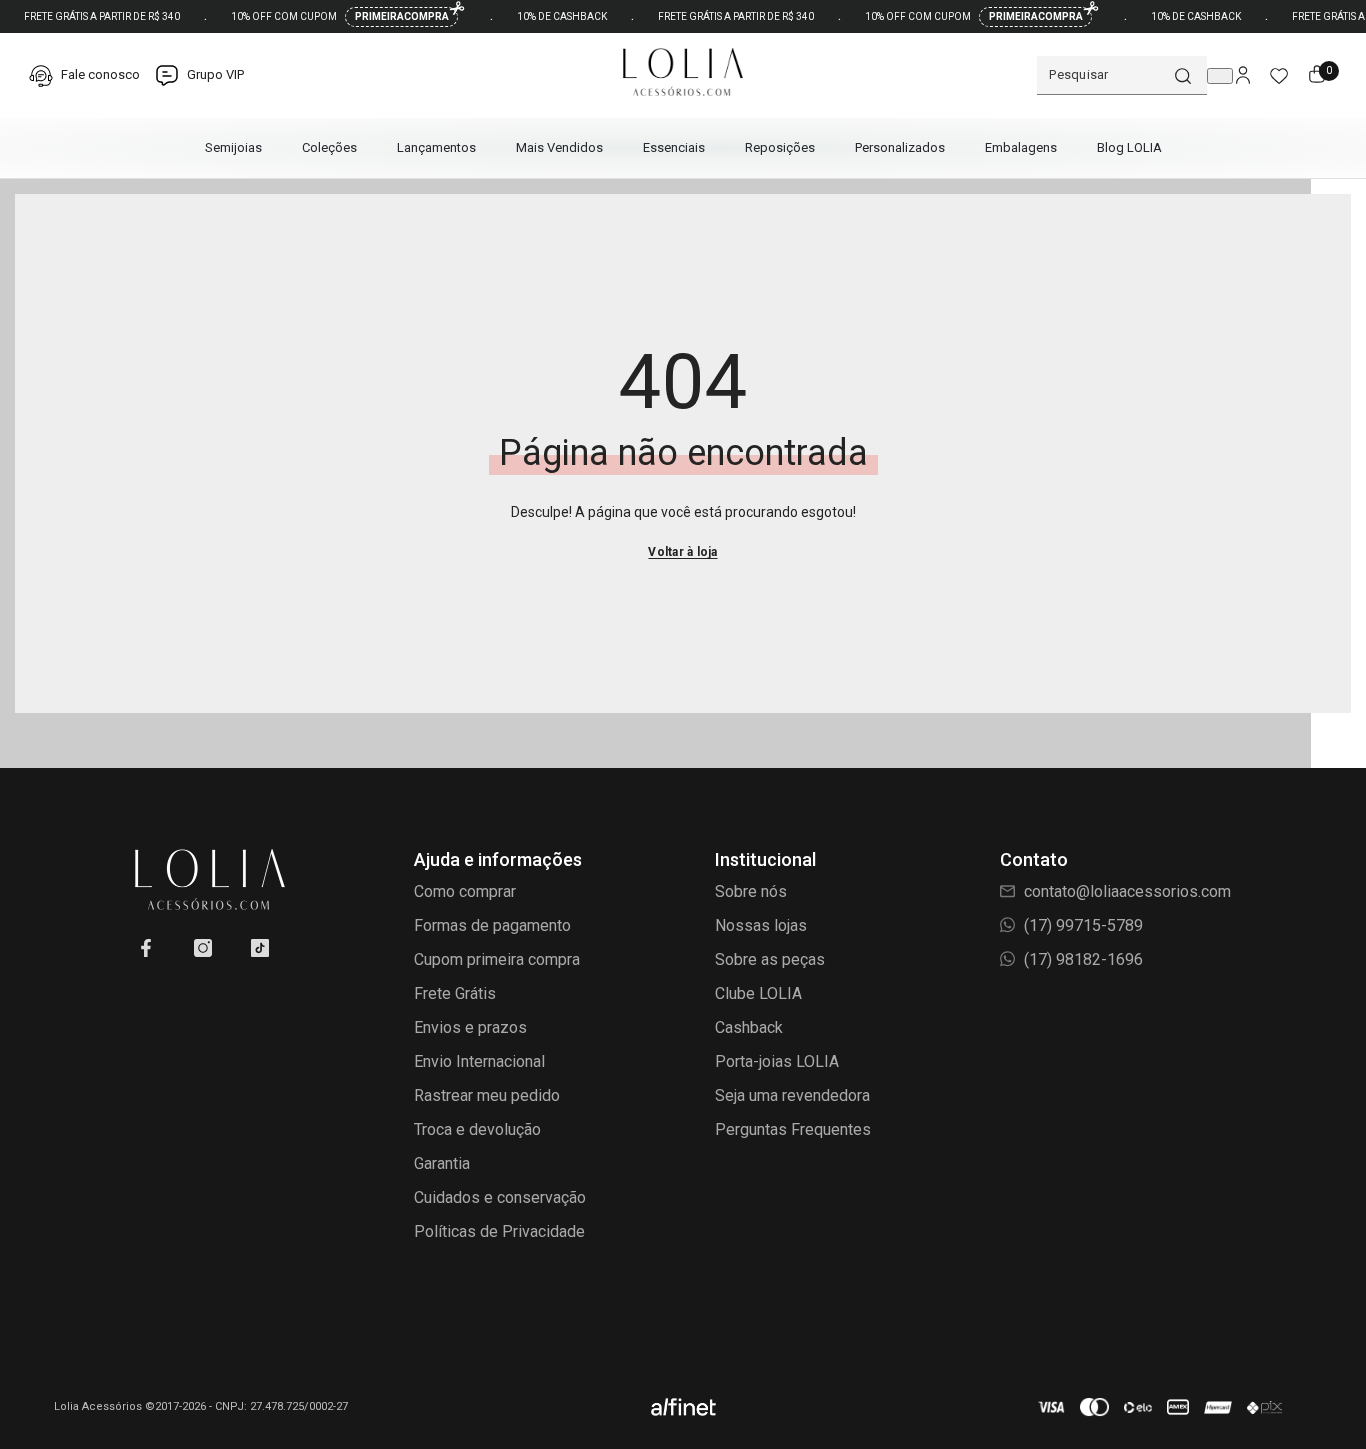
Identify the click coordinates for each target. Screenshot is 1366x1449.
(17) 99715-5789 (1081, 925)
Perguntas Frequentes (793, 1129)
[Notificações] (1220, 76)
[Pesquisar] (1122, 75)
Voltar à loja (682, 552)
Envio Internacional (479, 1061)
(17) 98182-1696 (1081, 959)
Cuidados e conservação (500, 1197)
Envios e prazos (470, 1027)
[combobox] (1104, 75)
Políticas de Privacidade (499, 1231)
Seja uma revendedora (792, 1095)
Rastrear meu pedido (487, 1095)
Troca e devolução (477, 1129)
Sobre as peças (770, 959)
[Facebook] (146, 948)
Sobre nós (751, 891)
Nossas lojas (761, 925)
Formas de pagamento (492, 925)
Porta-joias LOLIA (777, 1061)
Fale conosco (99, 74)
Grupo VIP (214, 74)
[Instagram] (203, 948)
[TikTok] (260, 948)
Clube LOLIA (758, 993)
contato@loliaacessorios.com (1125, 891)
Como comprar (465, 891)
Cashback (749, 1027)
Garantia (442, 1163)
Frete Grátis (455, 993)
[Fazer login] (1243, 76)
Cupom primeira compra (497, 959)
